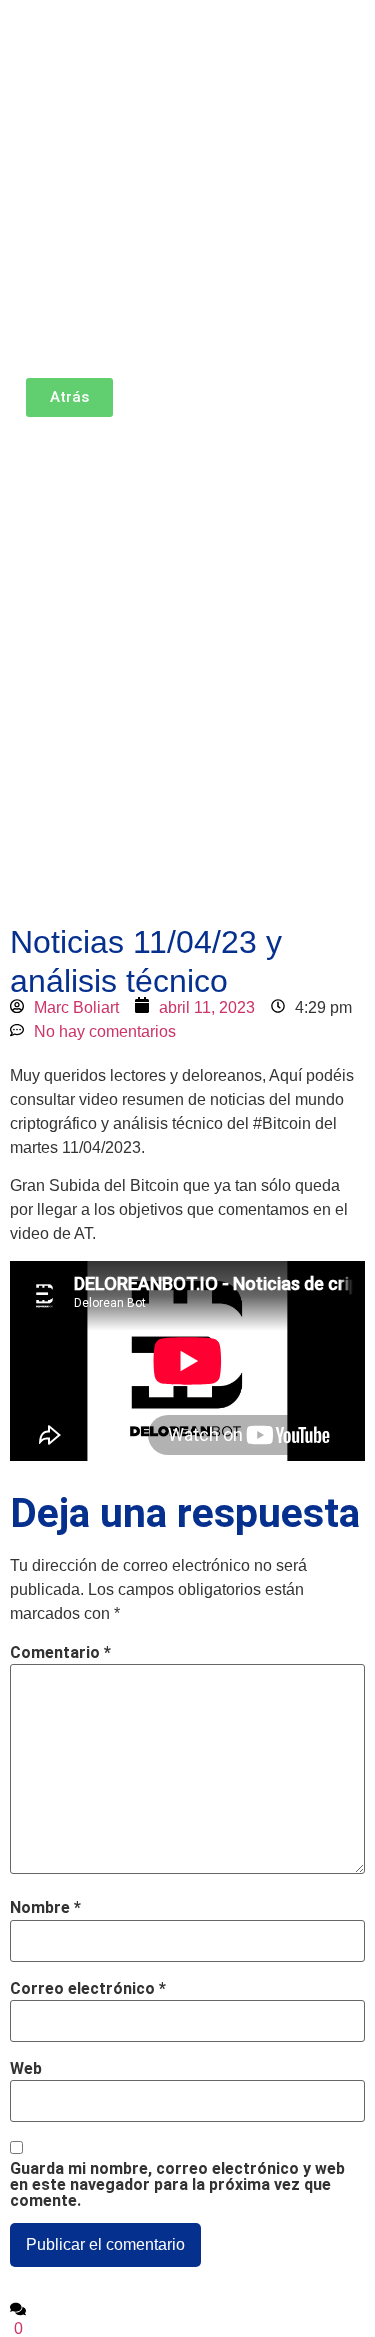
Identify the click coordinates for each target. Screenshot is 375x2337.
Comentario (60, 1653)
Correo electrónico (88, 1989)
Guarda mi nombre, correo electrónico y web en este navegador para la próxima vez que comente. (177, 2185)
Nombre (45, 1908)
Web (26, 2069)
